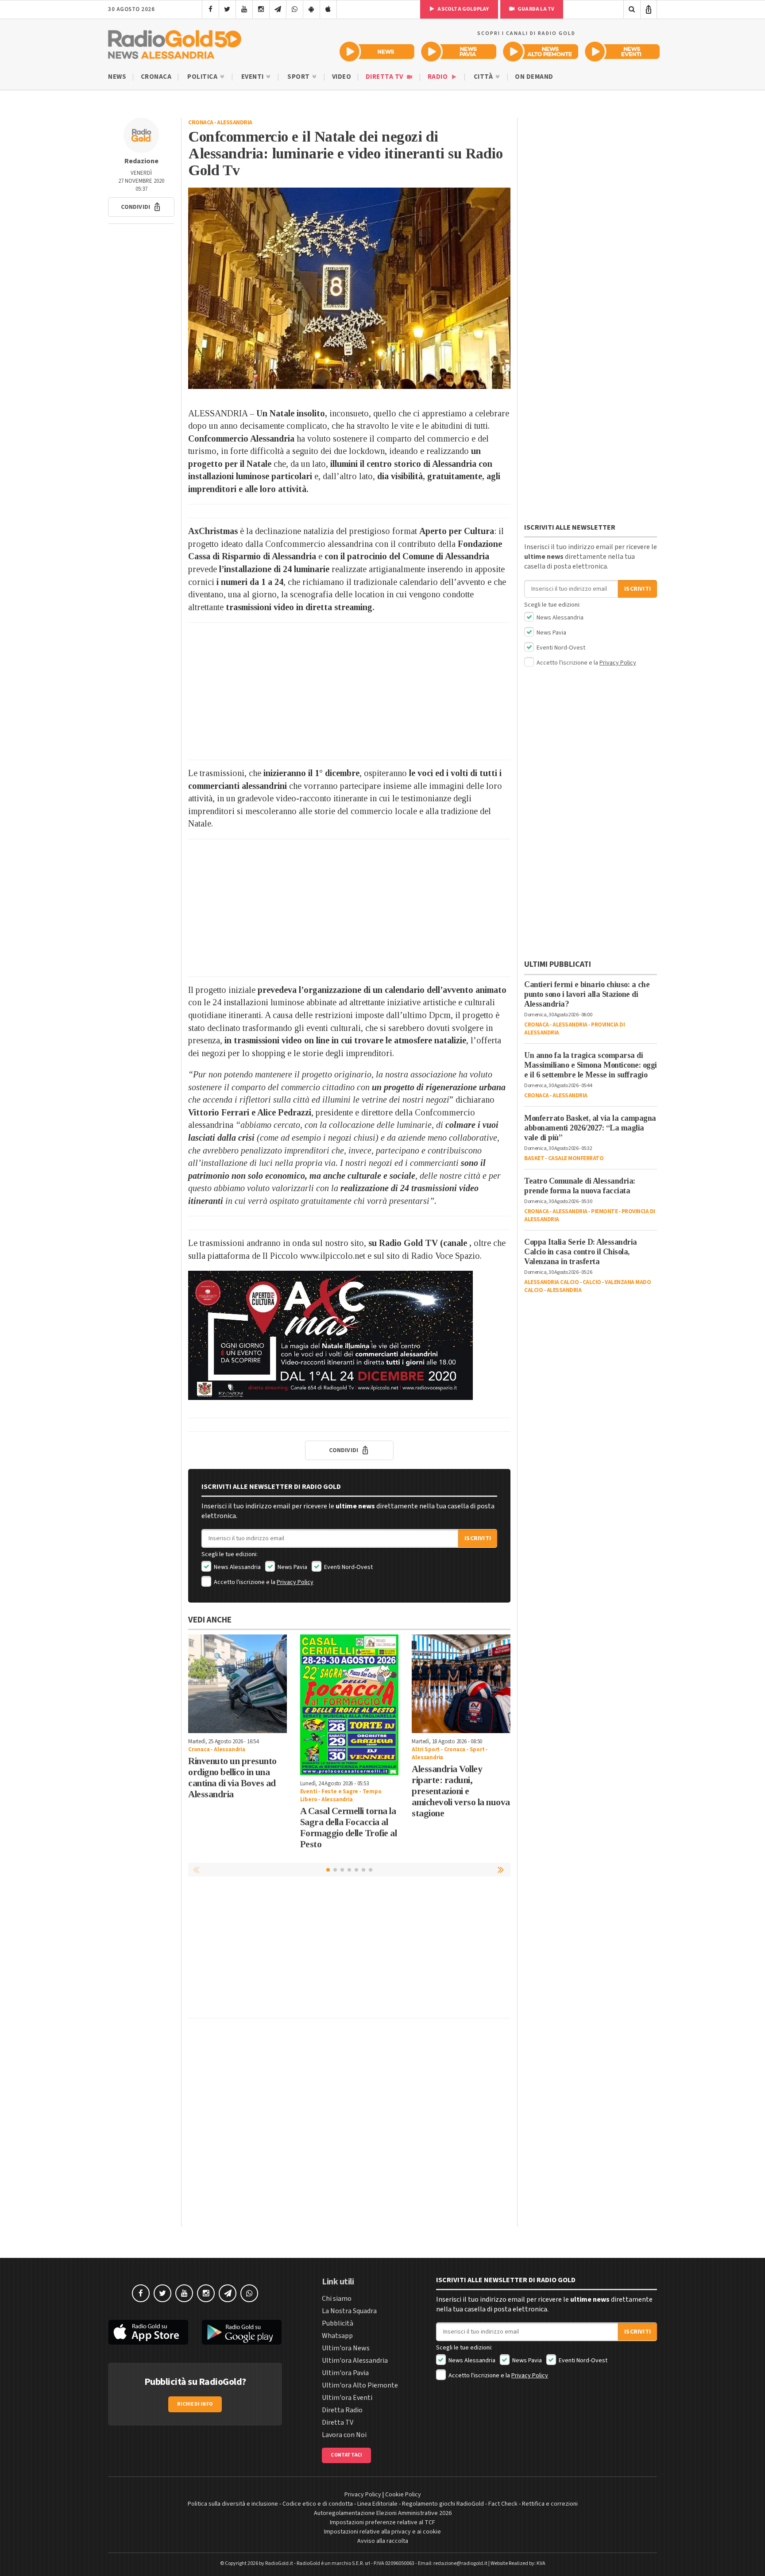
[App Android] (311, 9)
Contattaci (346, 2455)
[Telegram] (278, 9)
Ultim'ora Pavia (345, 2373)
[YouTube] (244, 9)
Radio (439, 77)
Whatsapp (337, 2336)
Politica (203, 77)
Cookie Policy (403, 2495)
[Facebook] (211, 9)
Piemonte (604, 1211)
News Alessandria (237, 1567)
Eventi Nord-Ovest (348, 1567)
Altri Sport (426, 1749)
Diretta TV (385, 77)
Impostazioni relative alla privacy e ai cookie (382, 2532)
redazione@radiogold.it (460, 2563)
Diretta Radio (342, 2410)
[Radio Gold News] (377, 52)
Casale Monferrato (576, 1158)
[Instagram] (261, 9)
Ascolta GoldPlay (463, 9)
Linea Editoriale (377, 2504)
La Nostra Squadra (349, 2311)
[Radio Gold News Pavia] (459, 52)
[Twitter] (227, 9)
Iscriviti (478, 1538)
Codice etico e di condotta (318, 2504)
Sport (299, 77)
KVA (541, 2563)
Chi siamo (337, 2299)
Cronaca (156, 77)
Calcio (592, 1282)
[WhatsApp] (295, 9)
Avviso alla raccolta (383, 2541)
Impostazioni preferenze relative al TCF (382, 2522)
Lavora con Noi (344, 2435)
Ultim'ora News (346, 2348)
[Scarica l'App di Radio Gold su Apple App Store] (148, 2332)
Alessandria (235, 123)
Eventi (253, 77)
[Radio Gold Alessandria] (175, 42)
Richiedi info (195, 2404)
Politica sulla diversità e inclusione (233, 2504)
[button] (141, 207)
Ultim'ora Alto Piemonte (360, 2385)
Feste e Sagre (340, 1792)
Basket (534, 1158)
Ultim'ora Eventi (347, 2398)
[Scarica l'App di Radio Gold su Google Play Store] (242, 2332)
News (117, 77)
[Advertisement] (349, 691)
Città (484, 77)
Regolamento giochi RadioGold (443, 2504)
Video (342, 77)
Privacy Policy (295, 1582)
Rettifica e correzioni (550, 2504)
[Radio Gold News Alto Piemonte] (541, 52)
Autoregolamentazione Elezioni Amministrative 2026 (383, 2513)
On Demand (534, 77)
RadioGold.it (279, 2563)
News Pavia (292, 1567)
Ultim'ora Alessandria (355, 2361)
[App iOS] (328, 9)
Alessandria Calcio (551, 1282)
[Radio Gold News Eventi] (622, 52)
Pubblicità (338, 2323)
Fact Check (503, 2504)
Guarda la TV (536, 9)
